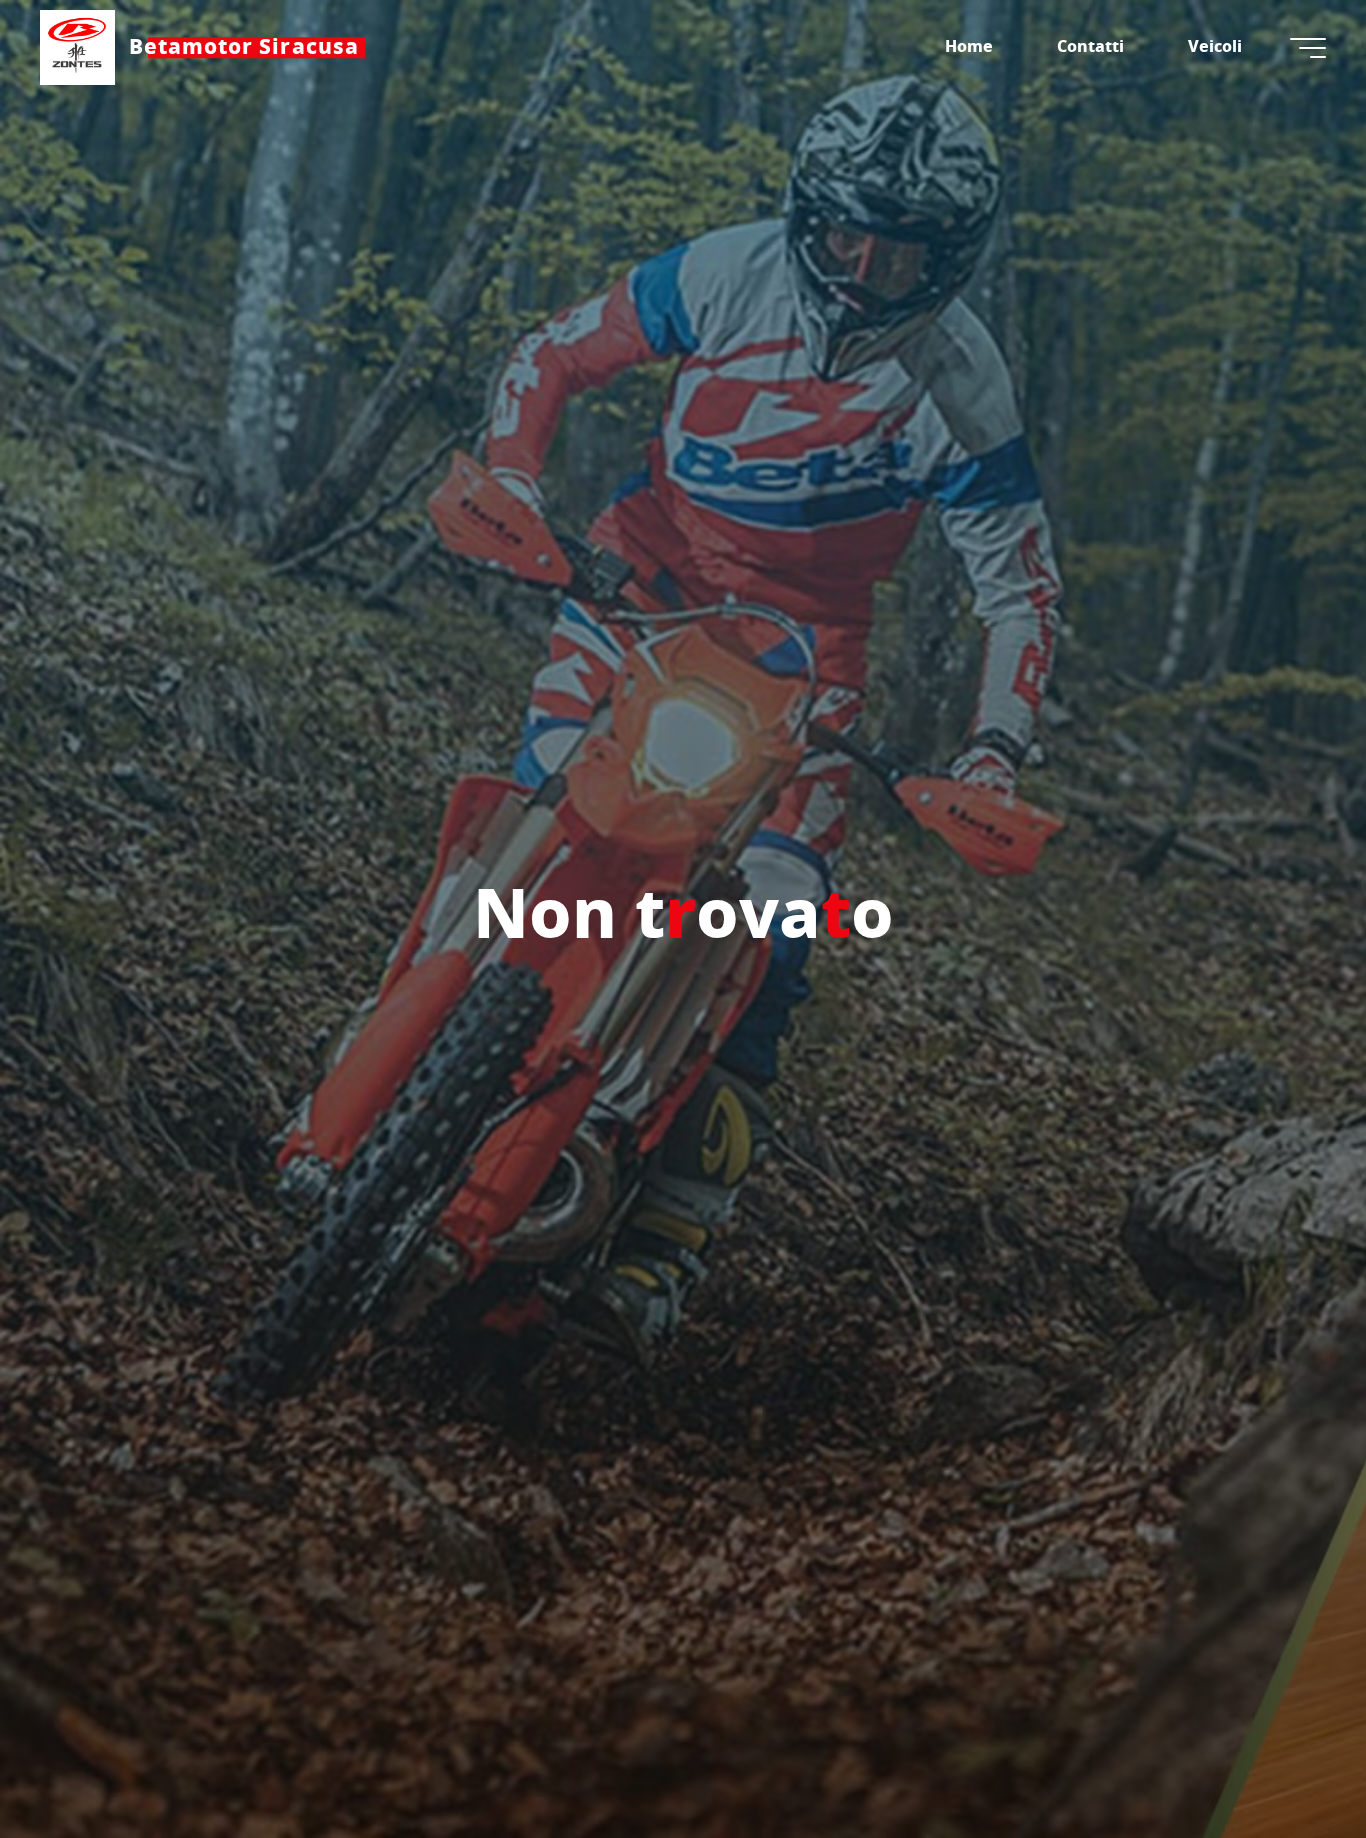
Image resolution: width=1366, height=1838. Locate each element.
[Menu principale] (1308, 48)
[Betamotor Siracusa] (77, 47)
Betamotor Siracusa (244, 47)
